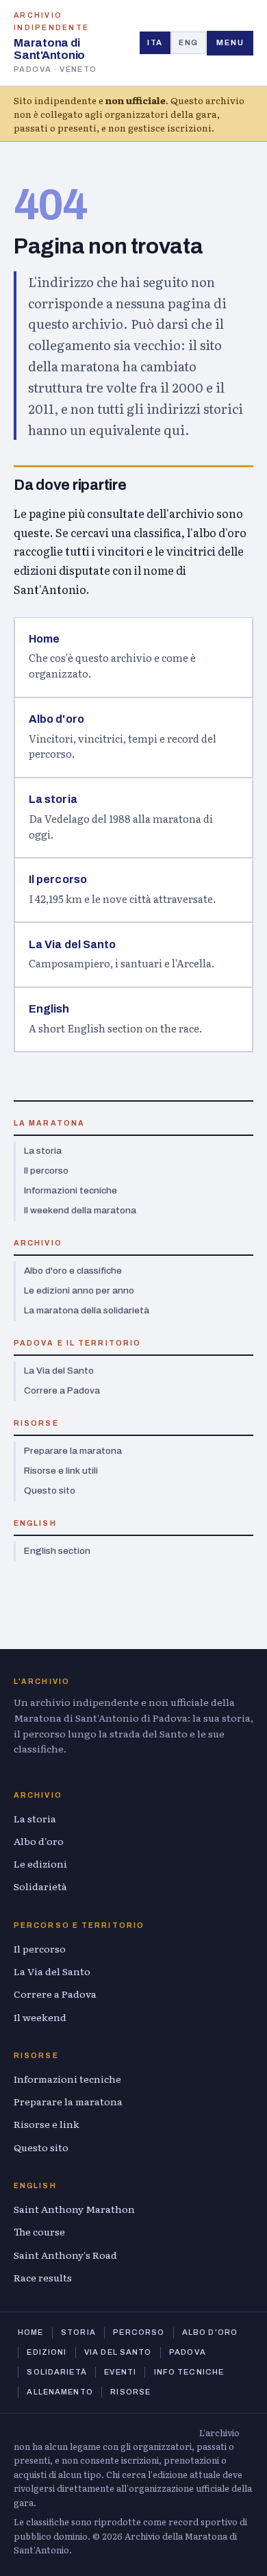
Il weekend (40, 2017)
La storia (43, 1151)
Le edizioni (40, 1863)
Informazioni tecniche (71, 1190)
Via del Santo (118, 2352)
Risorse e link (47, 2124)
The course (39, 2231)
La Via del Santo (59, 1371)
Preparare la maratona (73, 1451)
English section (57, 1551)
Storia (78, 2332)
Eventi (120, 2372)
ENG (189, 42)
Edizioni (47, 2352)
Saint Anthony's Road (65, 2255)
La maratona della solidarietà (87, 1310)
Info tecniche (189, 2372)
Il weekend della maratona (80, 1210)
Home (30, 2332)
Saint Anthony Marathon (74, 2209)
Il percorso (46, 1171)
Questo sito (50, 1490)
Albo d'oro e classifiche (73, 1271)
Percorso (139, 2332)
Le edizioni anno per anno (79, 1290)
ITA (155, 42)
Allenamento (60, 2392)
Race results (43, 2277)
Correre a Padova (62, 1390)
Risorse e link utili (61, 1471)
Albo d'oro (39, 1841)
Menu (230, 42)
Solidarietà (40, 1886)
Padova (188, 2352)
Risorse (130, 2392)
